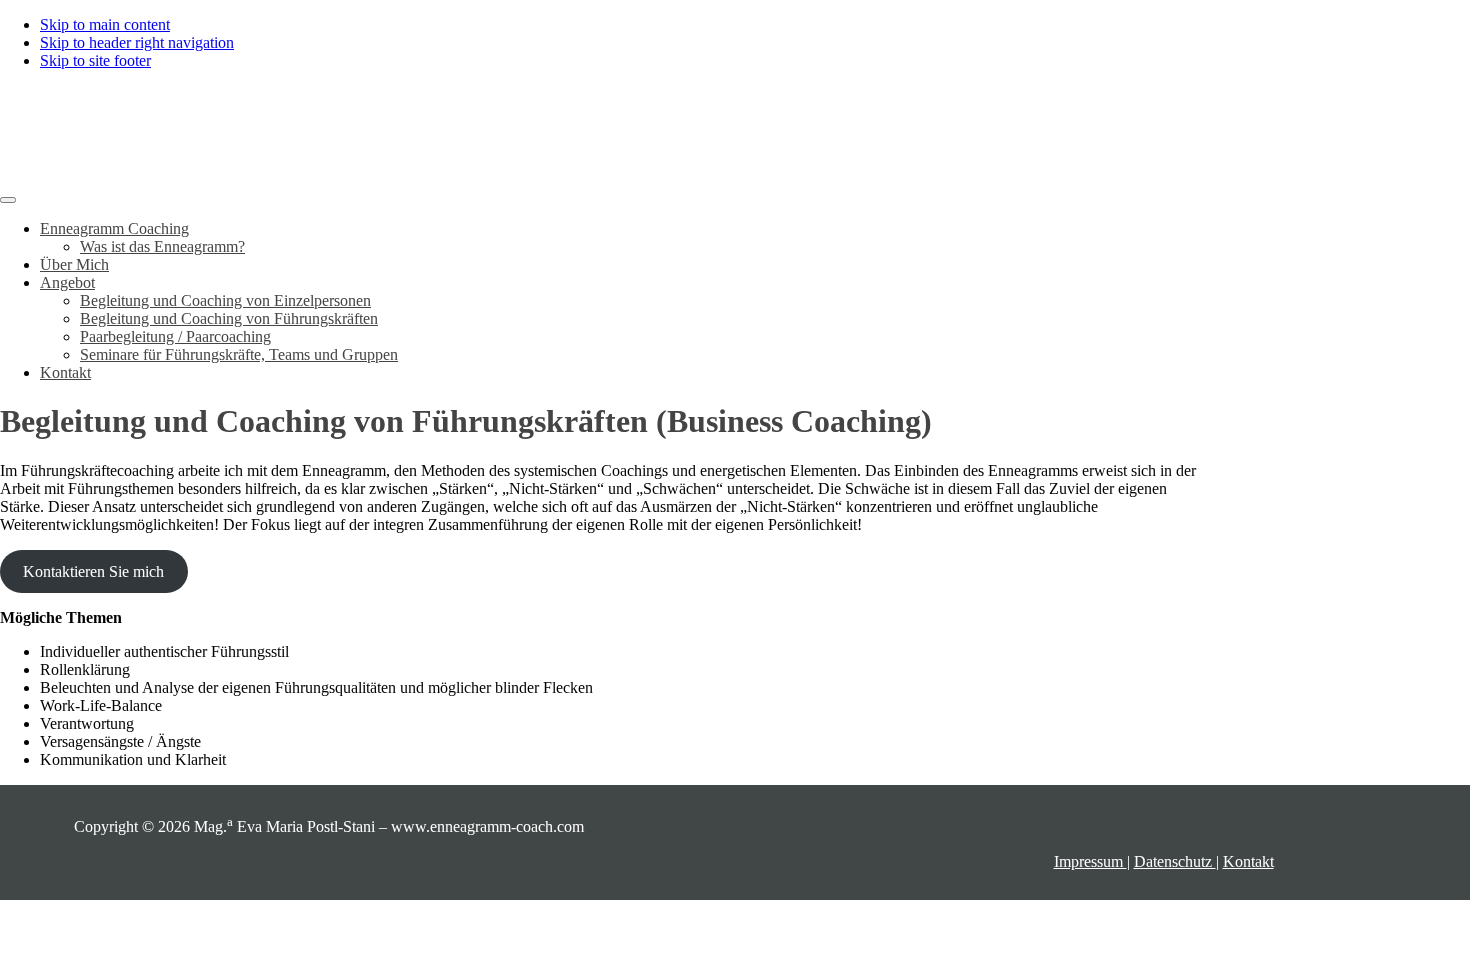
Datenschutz (1175, 861)
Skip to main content (105, 24)
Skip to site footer (95, 60)
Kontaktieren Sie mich (93, 571)
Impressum (1090, 861)
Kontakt (1248, 861)
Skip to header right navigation (137, 42)
